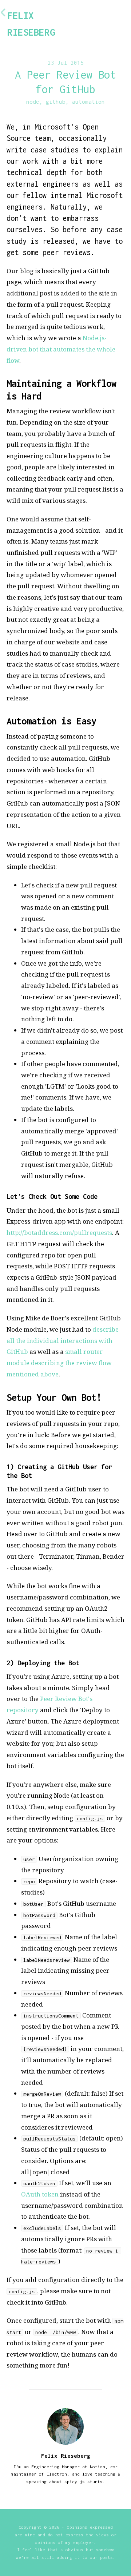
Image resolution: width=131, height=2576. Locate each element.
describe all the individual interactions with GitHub (63, 1340)
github (56, 102)
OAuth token (40, 2194)
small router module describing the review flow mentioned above (59, 1363)
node (33, 102)
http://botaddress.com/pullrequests (59, 1233)
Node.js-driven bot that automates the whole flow (61, 349)
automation (88, 102)
